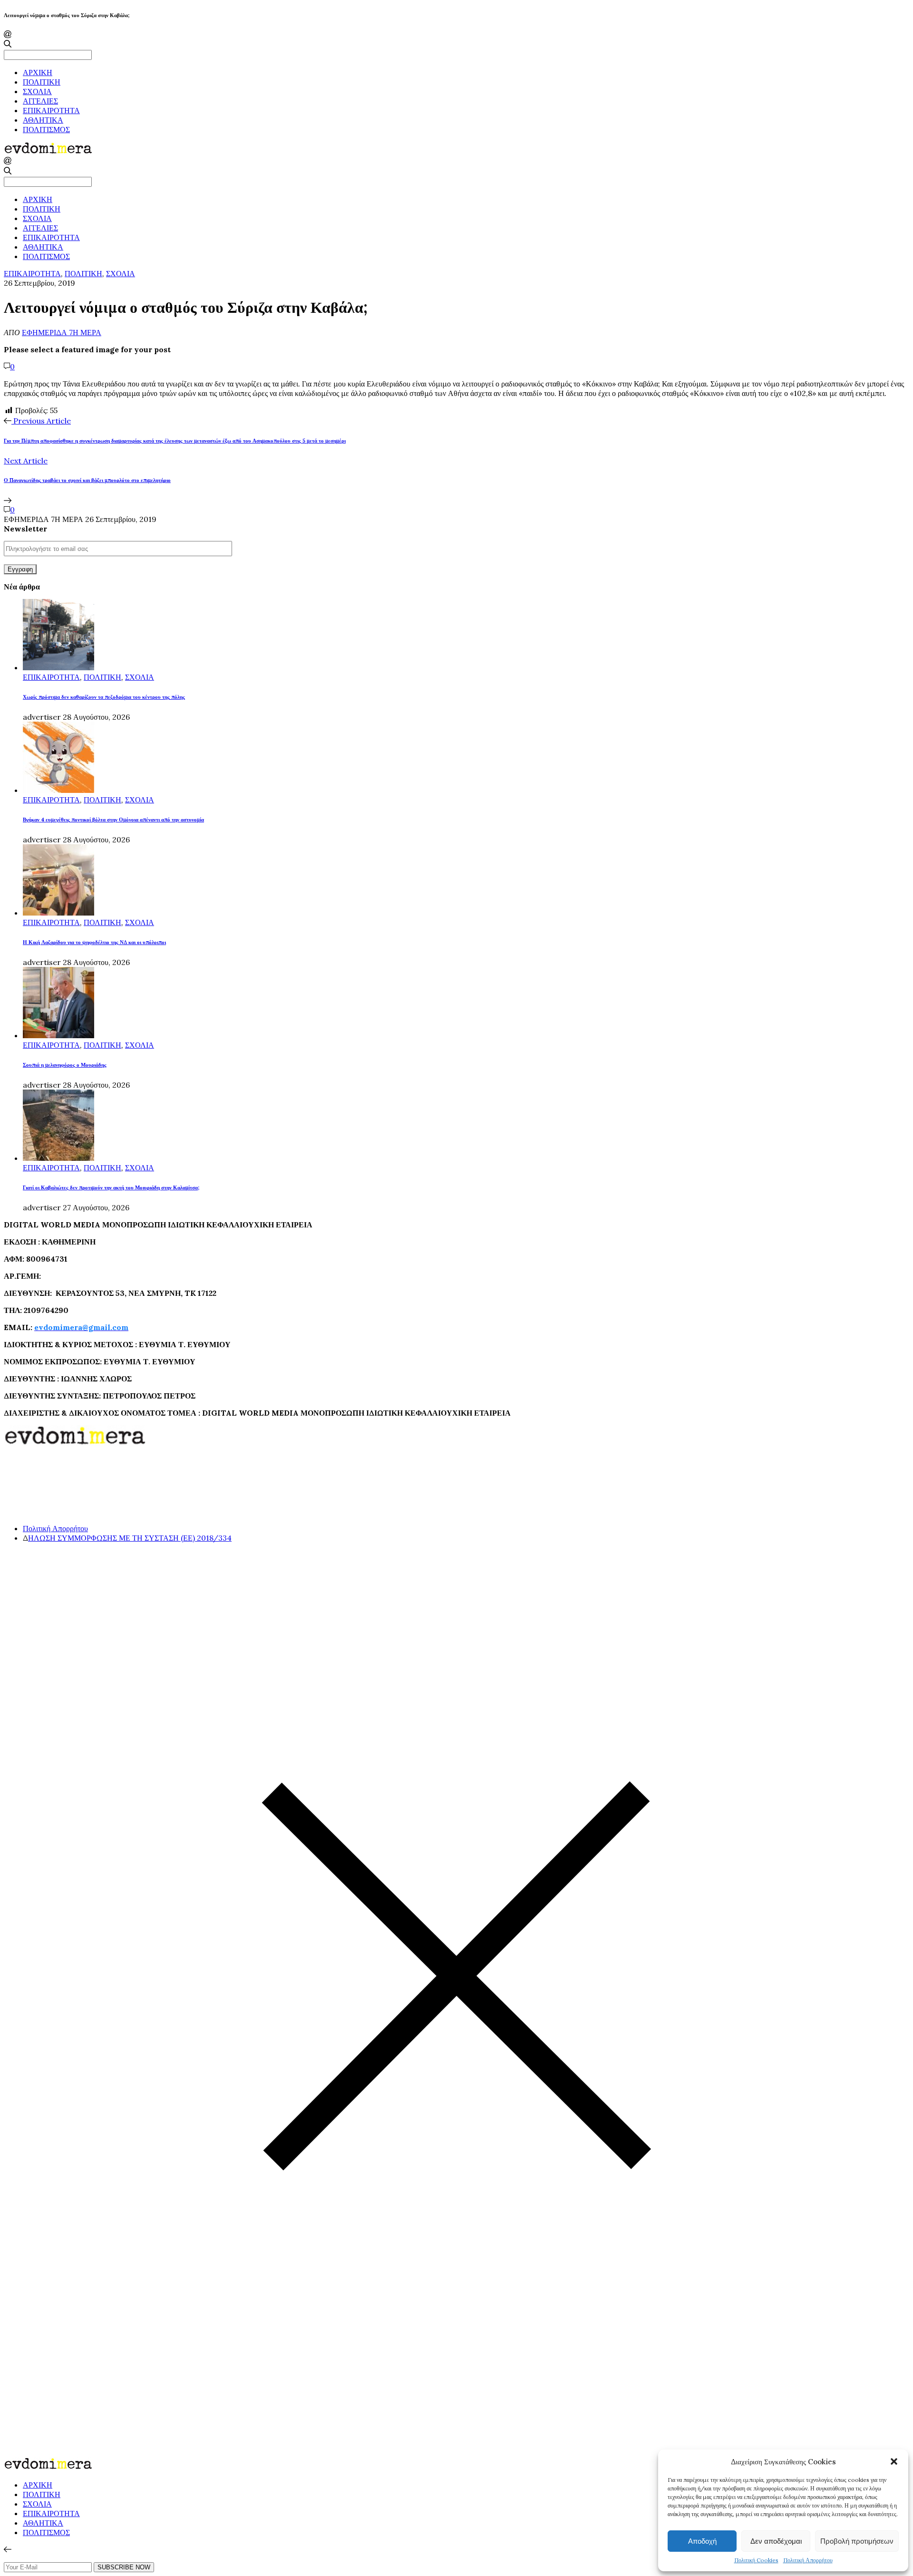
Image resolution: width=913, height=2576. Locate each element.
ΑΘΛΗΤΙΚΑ (43, 120)
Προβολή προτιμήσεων (857, 2541)
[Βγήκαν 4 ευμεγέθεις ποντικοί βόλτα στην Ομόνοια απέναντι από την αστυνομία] (58, 790)
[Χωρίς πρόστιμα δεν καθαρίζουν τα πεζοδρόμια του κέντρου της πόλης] (58, 667)
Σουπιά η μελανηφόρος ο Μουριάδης (65, 1065)
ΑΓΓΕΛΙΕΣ (40, 101)
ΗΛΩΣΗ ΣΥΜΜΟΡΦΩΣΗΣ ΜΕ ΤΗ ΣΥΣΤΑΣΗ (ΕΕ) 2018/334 (130, 1538)
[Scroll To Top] (8, 2549)
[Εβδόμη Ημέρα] (48, 152)
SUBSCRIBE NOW (124, 2567)
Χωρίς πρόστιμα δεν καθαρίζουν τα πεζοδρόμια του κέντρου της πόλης (104, 697)
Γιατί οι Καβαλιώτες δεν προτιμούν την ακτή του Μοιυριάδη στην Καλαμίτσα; (111, 1187)
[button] (894, 2461)
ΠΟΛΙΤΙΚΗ (42, 82)
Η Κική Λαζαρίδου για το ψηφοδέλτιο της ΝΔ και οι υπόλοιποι (94, 942)
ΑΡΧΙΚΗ (38, 72)
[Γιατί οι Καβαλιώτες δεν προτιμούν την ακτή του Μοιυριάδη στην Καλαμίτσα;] (58, 1158)
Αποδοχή (702, 2541)
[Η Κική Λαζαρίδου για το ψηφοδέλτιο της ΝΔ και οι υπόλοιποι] (58, 913)
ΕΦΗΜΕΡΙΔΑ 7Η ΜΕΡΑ (62, 332)
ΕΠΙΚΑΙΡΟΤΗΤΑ (51, 110)
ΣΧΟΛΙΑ (37, 91)
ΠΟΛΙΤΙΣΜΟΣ (46, 129)
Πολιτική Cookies (756, 2560)
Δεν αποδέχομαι (776, 2541)
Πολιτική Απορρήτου (808, 2560)
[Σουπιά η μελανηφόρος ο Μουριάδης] (58, 1035)
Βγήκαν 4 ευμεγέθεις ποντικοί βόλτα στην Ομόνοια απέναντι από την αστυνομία (113, 820)
